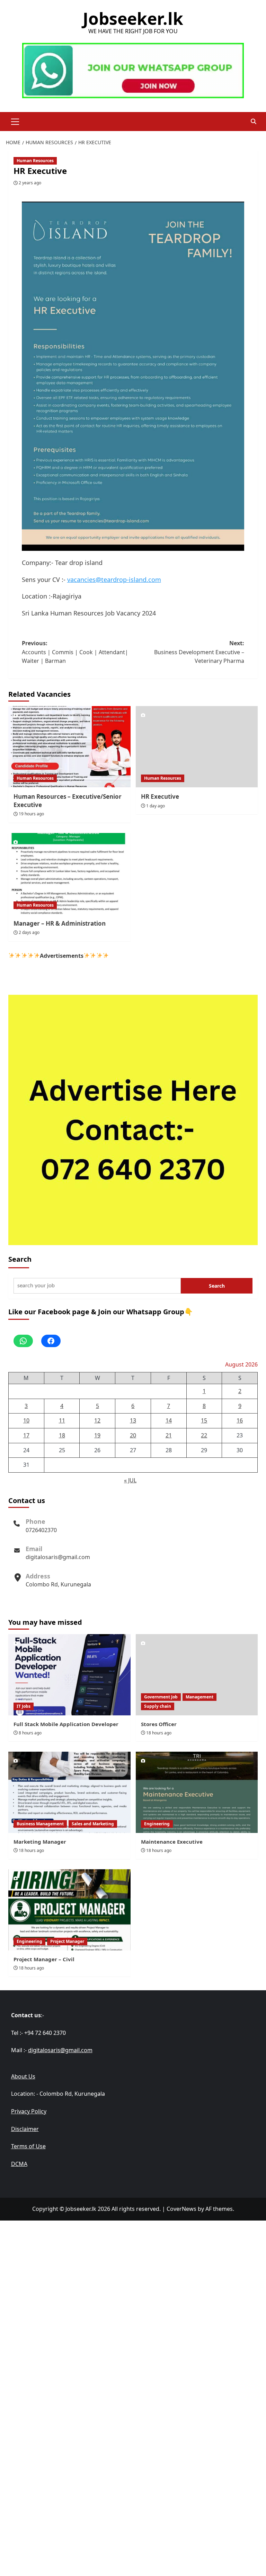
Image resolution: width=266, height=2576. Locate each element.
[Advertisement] (133, 2269)
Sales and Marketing (93, 1824)
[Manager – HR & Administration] (69, 874)
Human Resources (35, 161)
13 (133, 1420)
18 (62, 1435)
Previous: (75, 652)
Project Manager (67, 1941)
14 (169, 1420)
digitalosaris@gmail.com (58, 1557)
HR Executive (160, 796)
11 (62, 1420)
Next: (199, 652)
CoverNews (181, 2209)
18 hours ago (159, 1733)
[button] (15, 121)
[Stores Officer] (197, 1675)
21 (169, 1435)
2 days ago (29, 932)
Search (20, 1259)
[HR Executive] (197, 747)
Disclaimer (25, 2129)
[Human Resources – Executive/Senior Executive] (69, 747)
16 (240, 1420)
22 (204, 1435)
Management (199, 1697)
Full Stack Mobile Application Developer (66, 1724)
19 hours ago (31, 814)
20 (133, 1435)
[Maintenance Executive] (197, 1792)
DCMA (19, 2164)
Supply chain (158, 1706)
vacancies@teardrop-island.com (114, 580)
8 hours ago (30, 1733)
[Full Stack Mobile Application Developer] (69, 1675)
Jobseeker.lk (133, 18)
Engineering (157, 1824)
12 (97, 1420)
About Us (23, 2076)
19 (97, 1435)
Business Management (40, 1824)
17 (26, 1435)
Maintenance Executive (172, 1842)
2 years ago (30, 183)
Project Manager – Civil (44, 1959)
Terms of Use (28, 2146)
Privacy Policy (29, 2111)
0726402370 (41, 1530)
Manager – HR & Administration (60, 923)
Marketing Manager (40, 1842)
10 (26, 1420)
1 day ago (156, 806)
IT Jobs (24, 1706)
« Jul (130, 1480)
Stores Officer (159, 1724)
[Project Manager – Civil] (69, 1910)
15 (204, 1420)
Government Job (161, 1697)
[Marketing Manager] (69, 1792)
